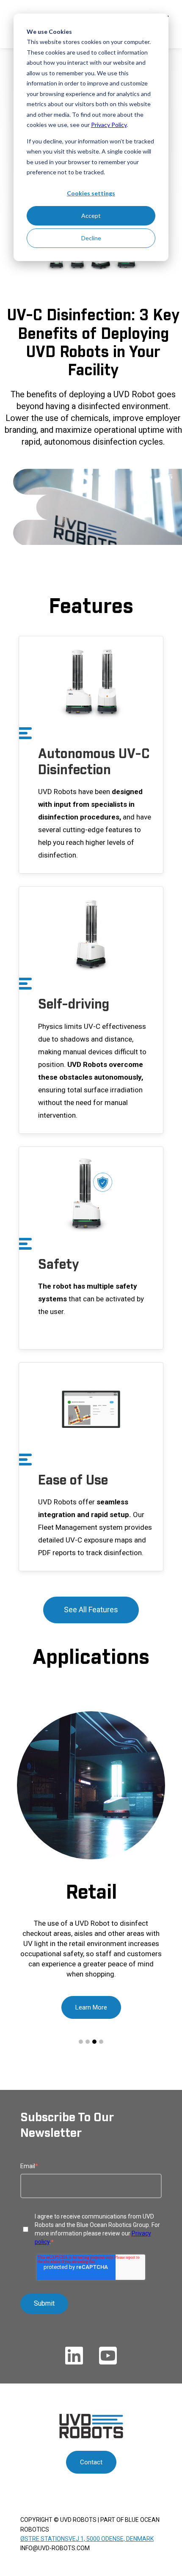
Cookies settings (91, 193)
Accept (91, 216)
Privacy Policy (109, 125)
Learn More (91, 2007)
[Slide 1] (81, 2042)
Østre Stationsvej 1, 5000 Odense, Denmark (87, 2539)
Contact (91, 2462)
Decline (91, 238)
